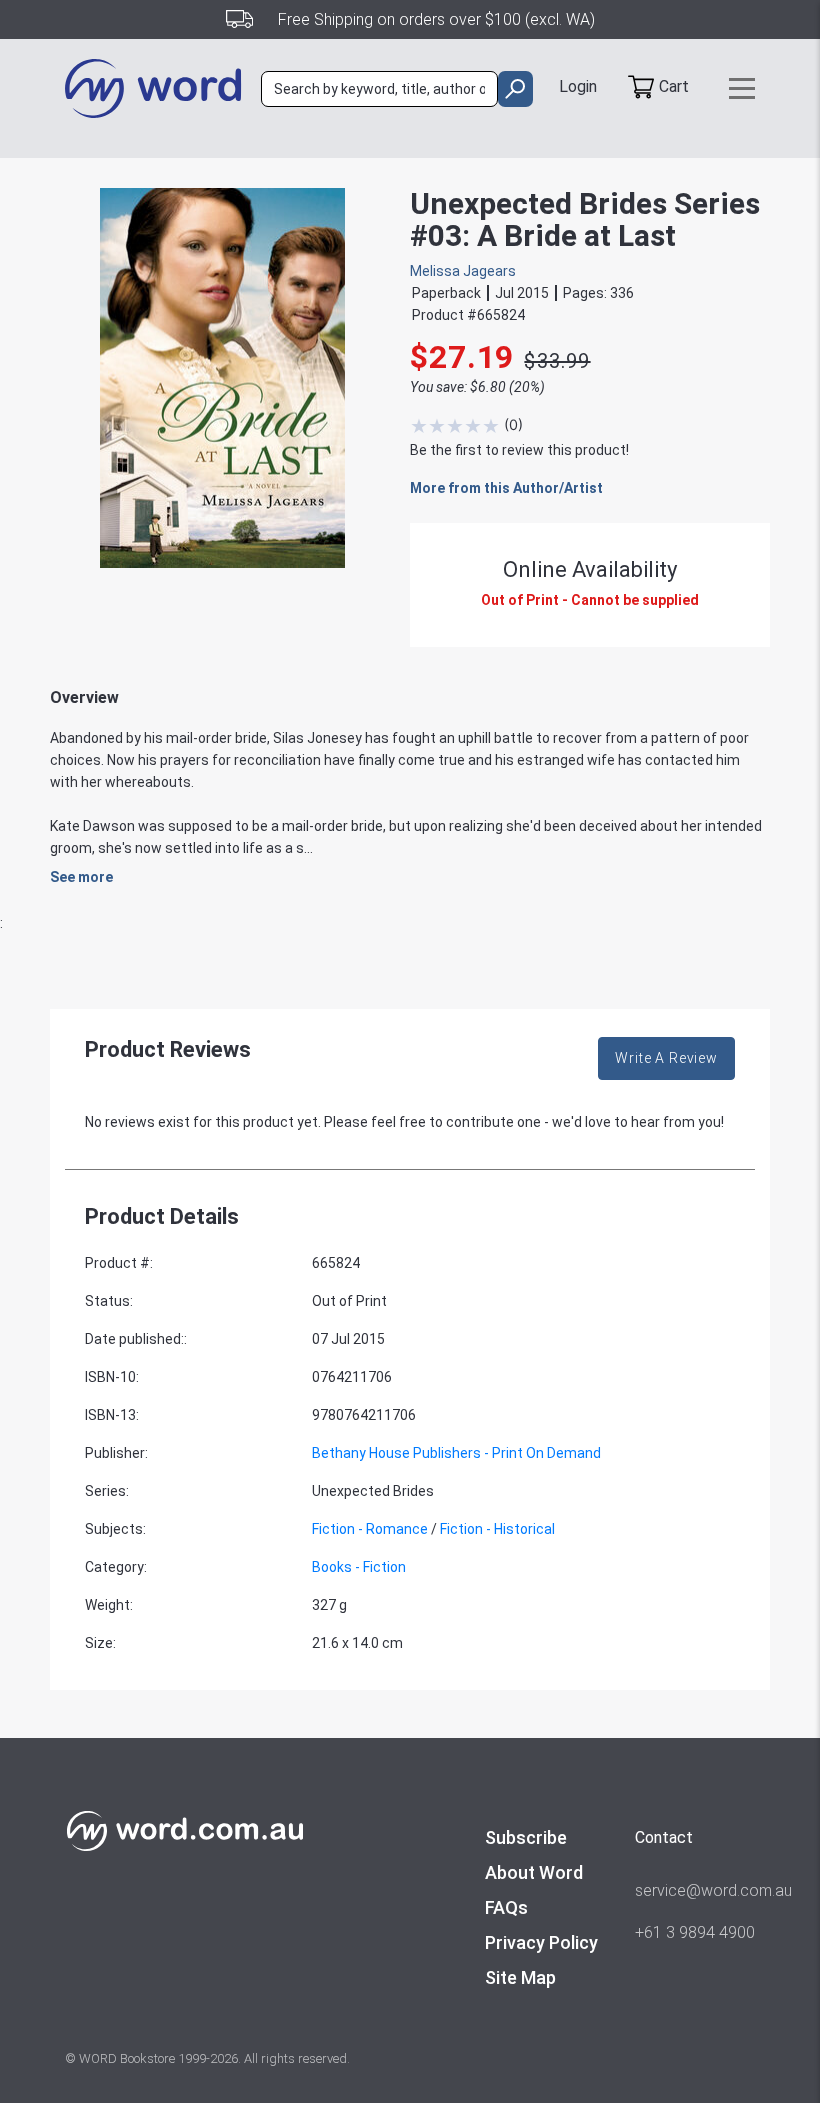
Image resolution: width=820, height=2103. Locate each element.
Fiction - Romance (370, 1529)
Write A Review (666, 1058)
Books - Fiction (359, 1567)
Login (578, 86)
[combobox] (379, 89)
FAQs (506, 1907)
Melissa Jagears (463, 271)
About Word (534, 1872)
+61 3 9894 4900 (695, 1932)
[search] (515, 89)
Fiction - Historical (497, 1529)
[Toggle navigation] (742, 88)
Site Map (520, 1977)
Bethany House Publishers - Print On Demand (456, 1453)
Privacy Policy (541, 1942)
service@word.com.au (695, 1890)
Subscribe (526, 1837)
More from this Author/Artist (506, 488)
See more (81, 877)
